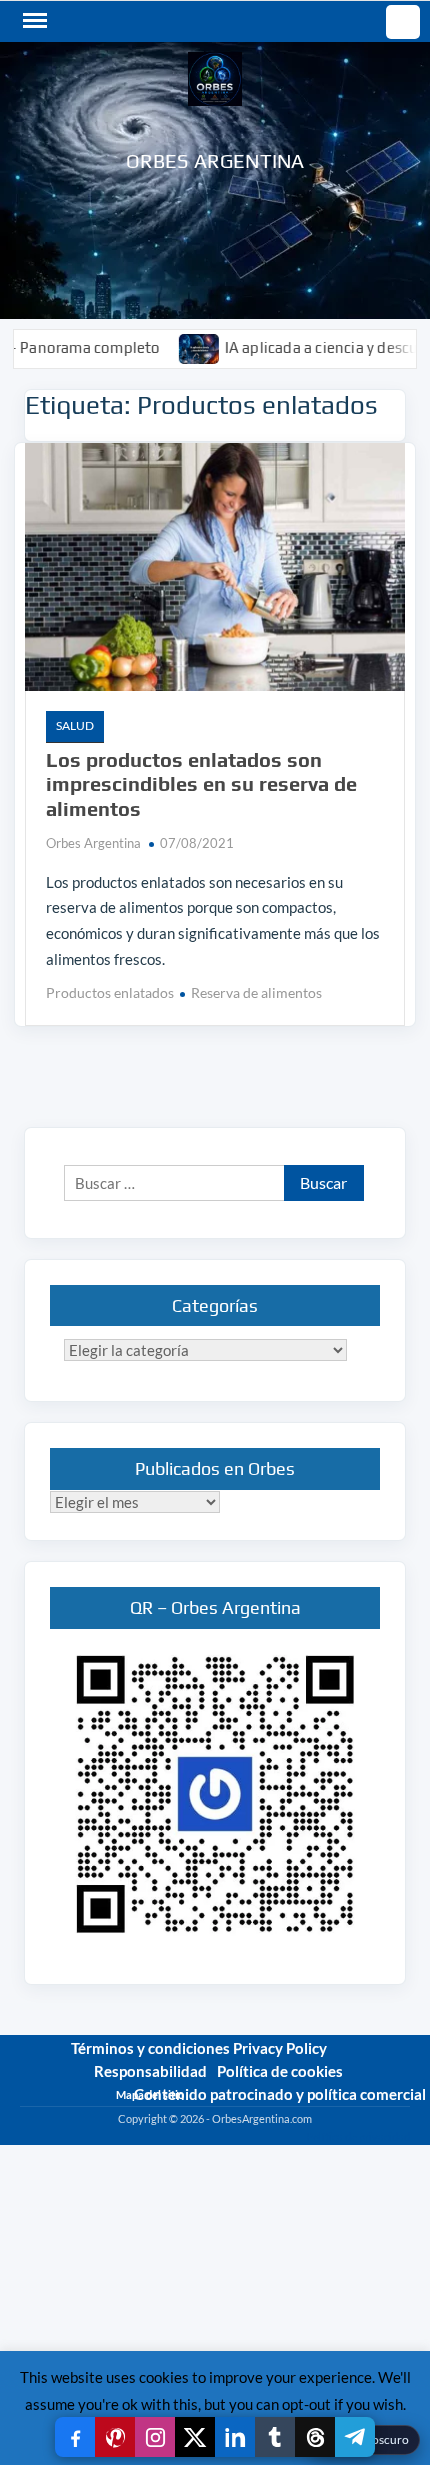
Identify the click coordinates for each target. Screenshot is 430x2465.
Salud (75, 725)
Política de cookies (280, 2071)
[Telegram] (355, 2437)
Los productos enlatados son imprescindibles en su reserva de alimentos (201, 784)
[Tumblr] (275, 2437)
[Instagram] (155, 2437)
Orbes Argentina (215, 160)
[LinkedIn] (235, 2437)
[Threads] (315, 2437)
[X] (195, 2437)
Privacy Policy (280, 2048)
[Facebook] (75, 2437)
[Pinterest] (115, 2437)
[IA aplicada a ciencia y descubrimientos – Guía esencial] (165, 347)
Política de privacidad (358, 2136)
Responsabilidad (150, 2071)
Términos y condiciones (150, 2048)
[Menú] (33, 21)
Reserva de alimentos (256, 992)
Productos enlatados (110, 992)
